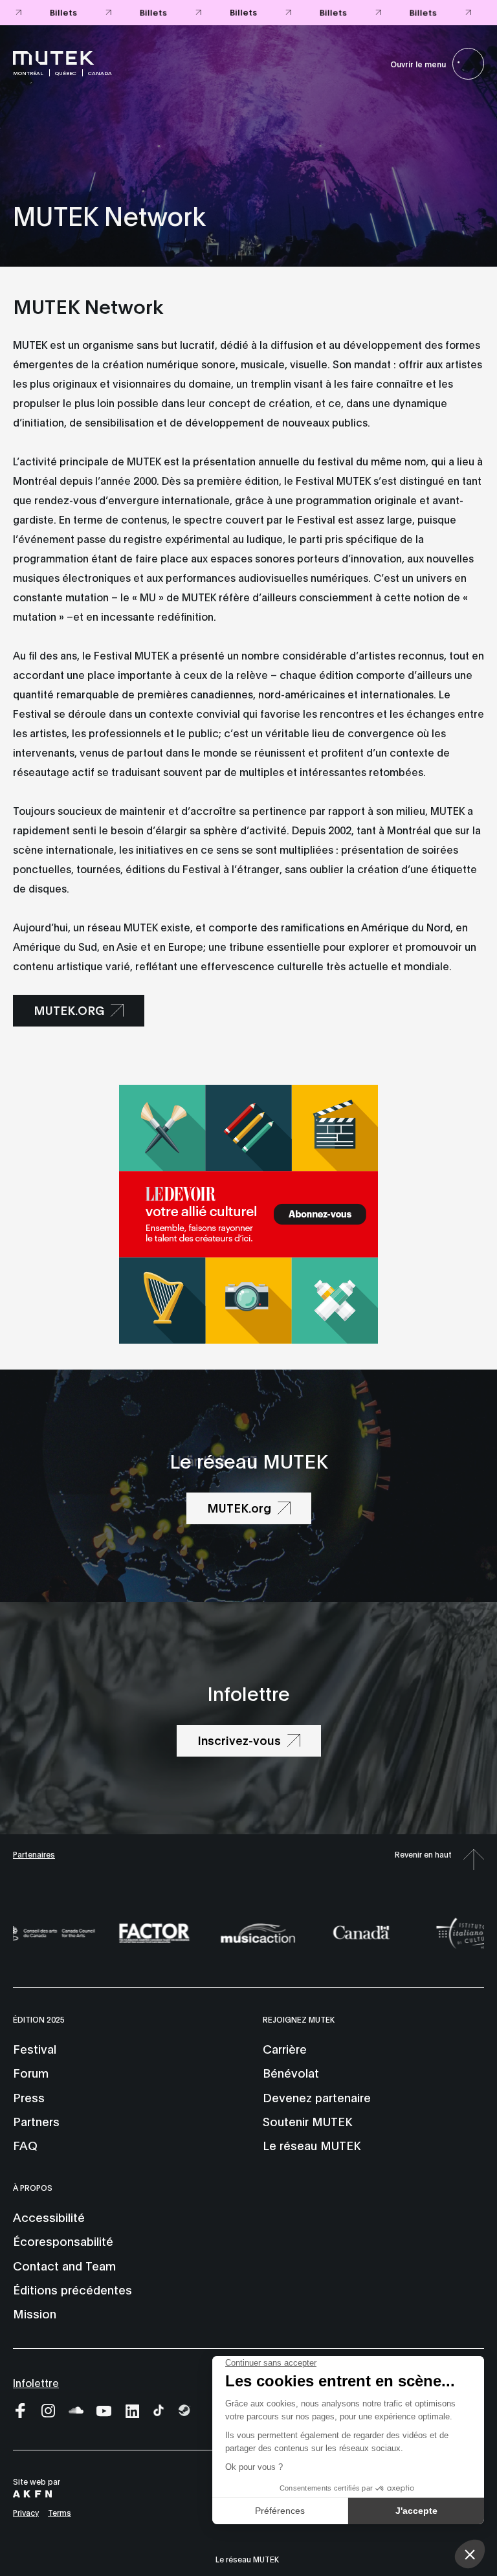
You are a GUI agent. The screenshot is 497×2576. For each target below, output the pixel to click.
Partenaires (34, 1854)
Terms (60, 2512)
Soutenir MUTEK (307, 2121)
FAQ (25, 2145)
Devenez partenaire (317, 2097)
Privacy (26, 2512)
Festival (35, 2049)
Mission (35, 2313)
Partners (36, 2121)
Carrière (285, 2049)
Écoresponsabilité (63, 2241)
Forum (31, 2072)
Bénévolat (291, 2072)
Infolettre (36, 2382)
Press (29, 2097)
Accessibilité (49, 2217)
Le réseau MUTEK (312, 2145)
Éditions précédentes (72, 2289)
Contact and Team (64, 2265)
